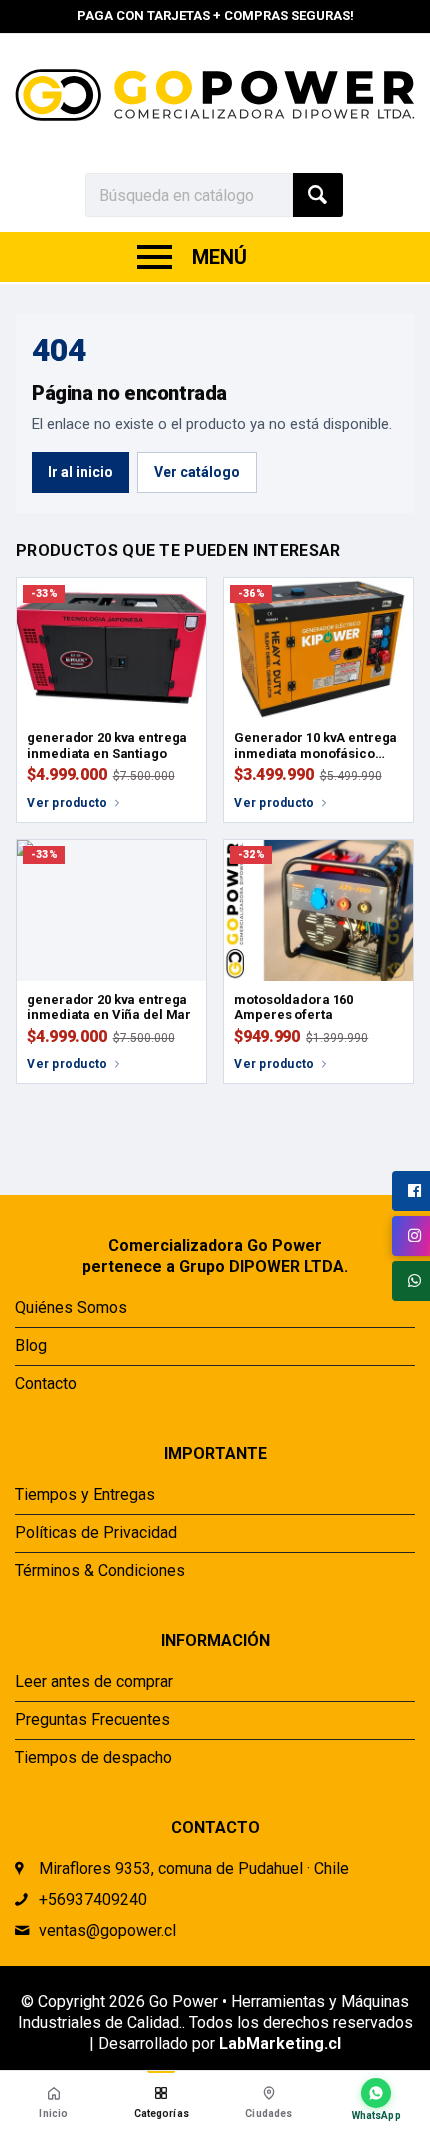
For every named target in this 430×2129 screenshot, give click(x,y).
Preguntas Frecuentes (92, 1719)
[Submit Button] (318, 195)
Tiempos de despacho (93, 1757)
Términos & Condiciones (100, 1570)
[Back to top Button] (347, 719)
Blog (31, 1345)
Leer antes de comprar (94, 1681)
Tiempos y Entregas (85, 1494)
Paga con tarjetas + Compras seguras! (215, 15)
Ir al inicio (80, 472)
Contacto (215, 41)
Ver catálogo (197, 472)
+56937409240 (93, 1899)
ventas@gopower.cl (107, 1930)
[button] (162, 2100)
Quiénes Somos (71, 1307)
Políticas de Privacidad (96, 1532)
